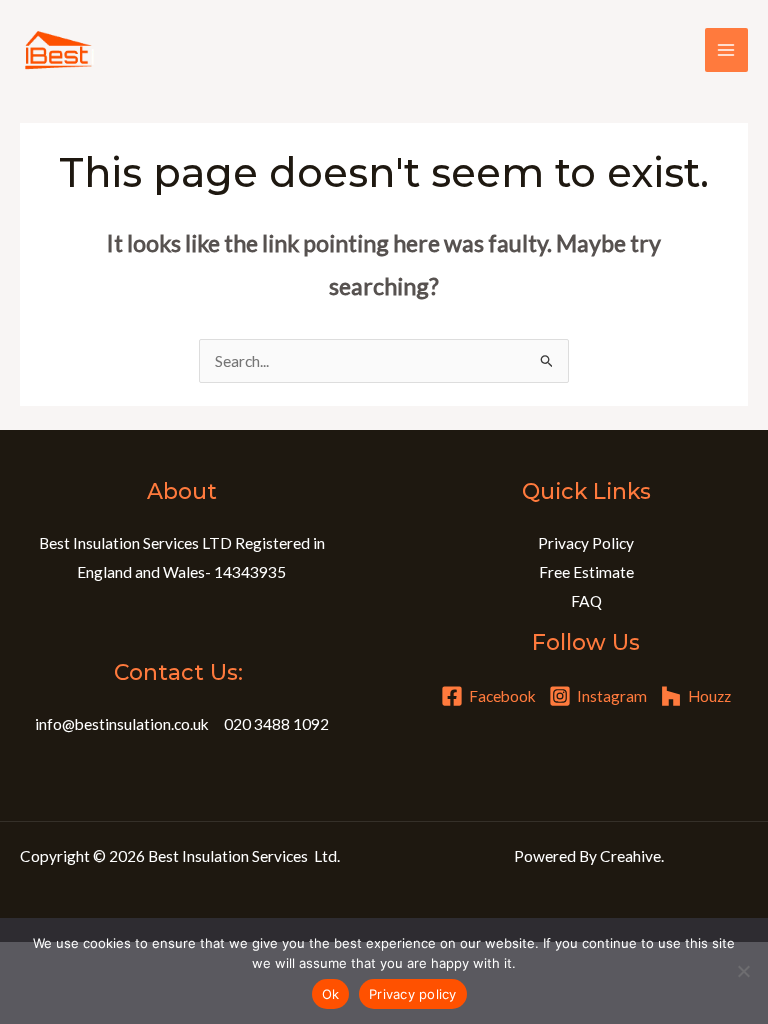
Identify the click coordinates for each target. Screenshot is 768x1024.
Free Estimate (586, 572)
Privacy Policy (586, 543)
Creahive (630, 856)
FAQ (586, 601)
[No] (743, 971)
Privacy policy (413, 994)
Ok (331, 994)
